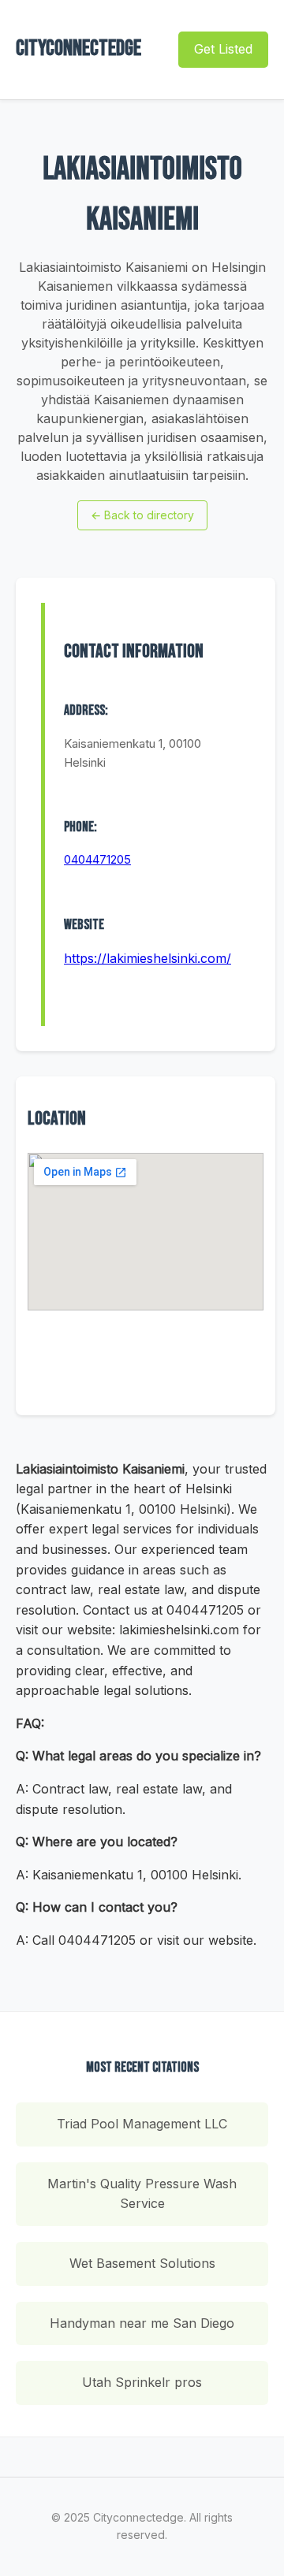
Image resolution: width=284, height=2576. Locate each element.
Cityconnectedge (78, 48)
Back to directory (142, 515)
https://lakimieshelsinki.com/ (148, 958)
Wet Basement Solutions (142, 2263)
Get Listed (223, 49)
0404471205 (97, 859)
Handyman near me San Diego (142, 2323)
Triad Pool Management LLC (142, 2124)
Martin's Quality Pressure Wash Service (142, 2194)
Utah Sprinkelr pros (142, 2382)
